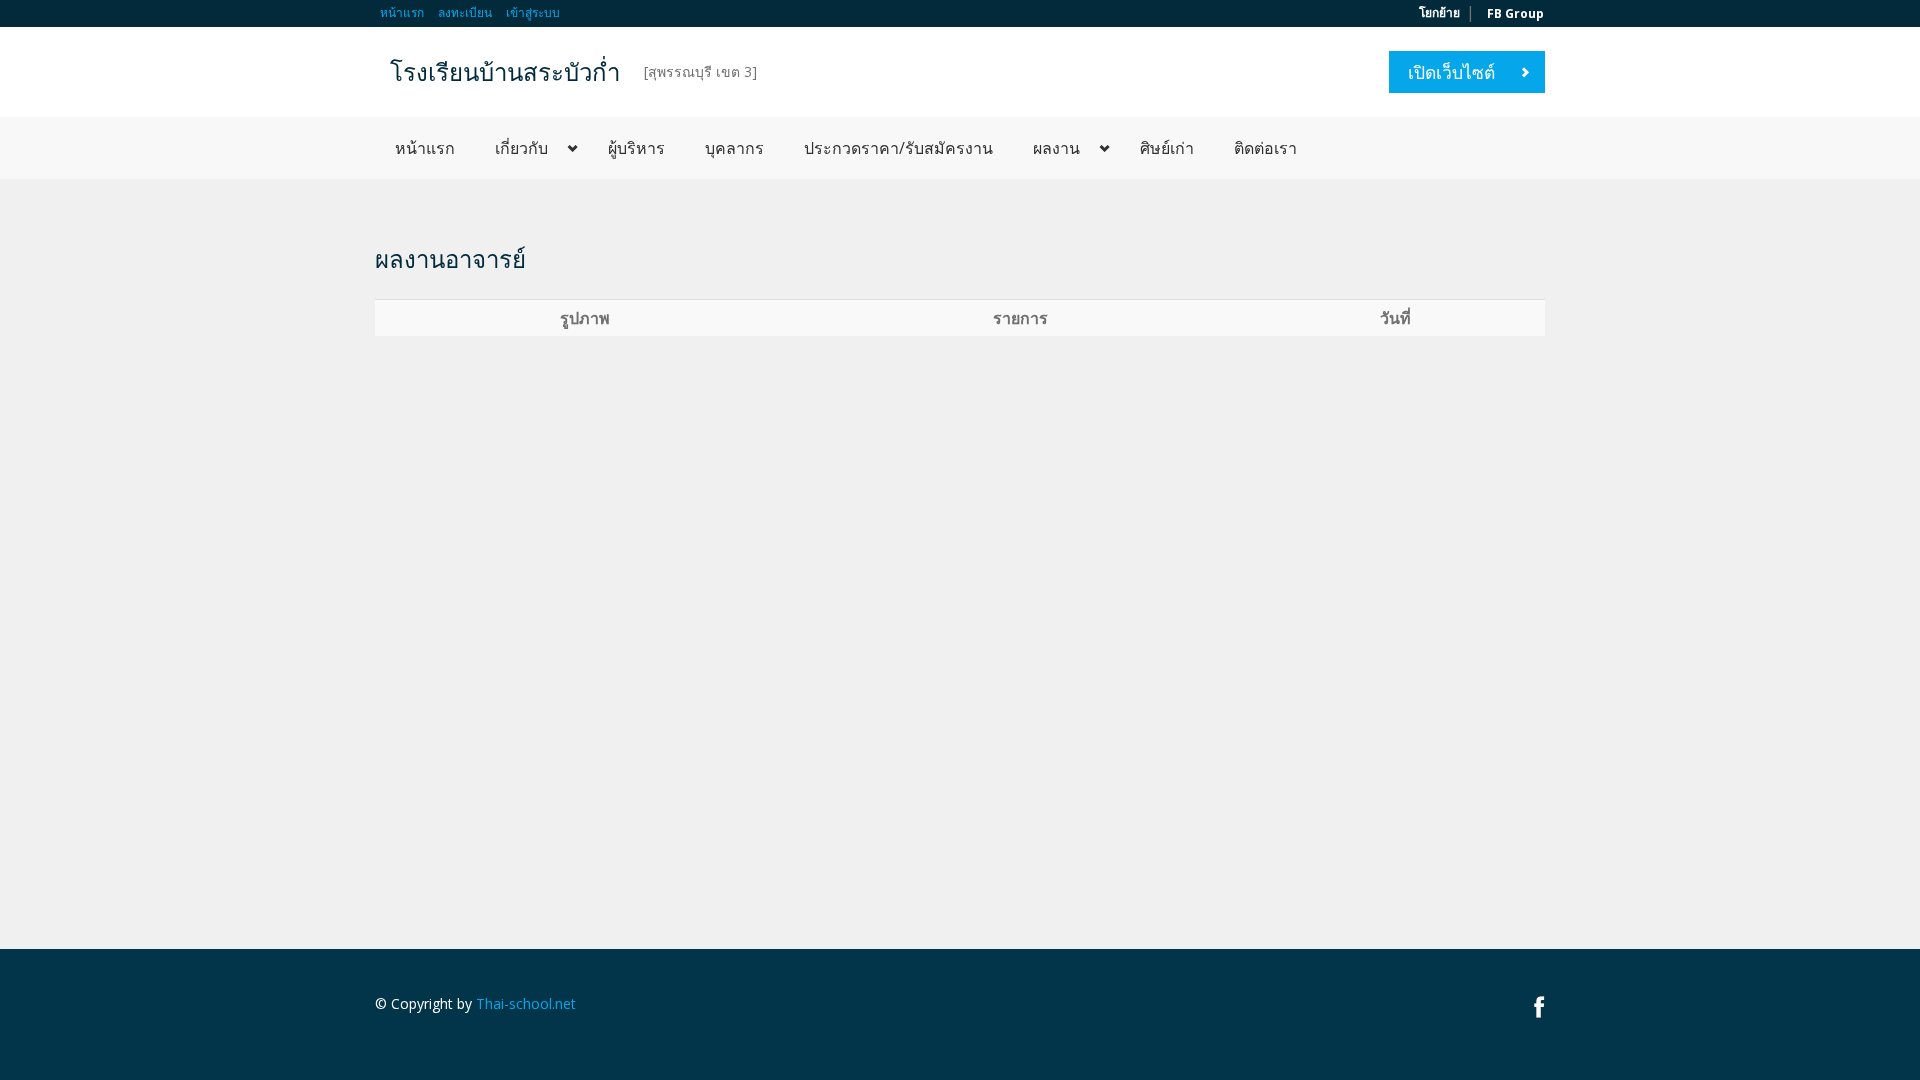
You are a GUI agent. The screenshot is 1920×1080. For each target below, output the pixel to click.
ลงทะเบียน (465, 12)
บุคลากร (734, 148)
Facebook (1539, 1006)
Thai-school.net (526, 1003)
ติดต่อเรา (1265, 148)
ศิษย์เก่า (1167, 148)
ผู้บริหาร (636, 148)
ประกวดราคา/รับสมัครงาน (898, 148)
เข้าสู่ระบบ (533, 12)
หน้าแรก (402, 12)
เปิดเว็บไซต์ (1451, 72)
